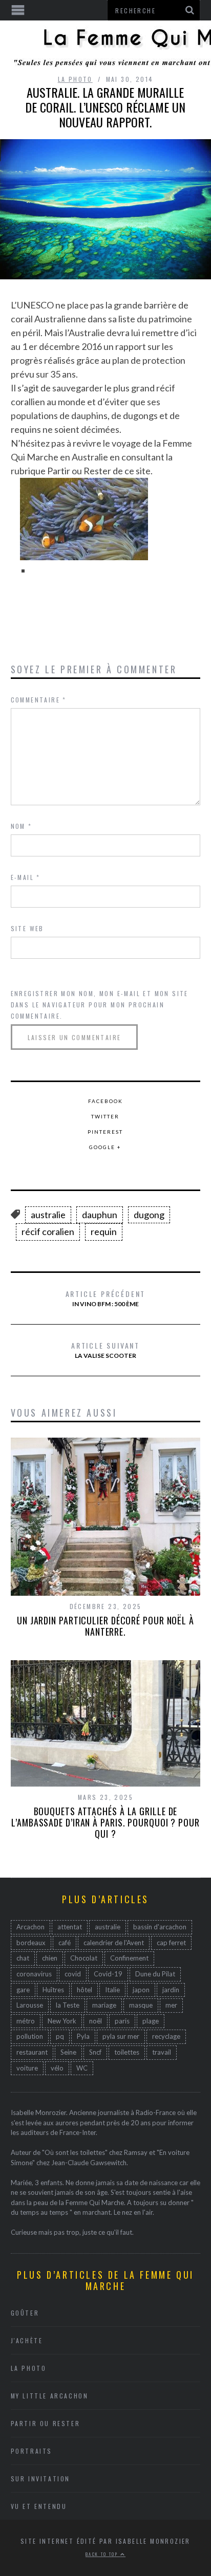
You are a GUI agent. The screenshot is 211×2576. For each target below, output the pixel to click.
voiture (27, 2068)
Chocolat (84, 1958)
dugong (149, 1215)
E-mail (26, 877)
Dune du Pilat (155, 1974)
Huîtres (53, 1990)
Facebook (105, 1101)
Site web (27, 928)
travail (162, 2052)
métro (26, 2021)
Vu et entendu (39, 2506)
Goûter (25, 2313)
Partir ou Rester (46, 2423)
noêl (96, 2021)
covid (73, 1974)
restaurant (32, 2052)
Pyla (83, 2036)
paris (122, 2021)
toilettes (127, 2052)
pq (60, 2036)
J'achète (27, 2340)
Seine (68, 2052)
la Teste (68, 2005)
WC (82, 2068)
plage (151, 2021)
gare (23, 1990)
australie (48, 1215)
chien (50, 1958)
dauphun (100, 1215)
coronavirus (34, 1974)
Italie (112, 1990)
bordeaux (31, 1943)
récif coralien (48, 1231)
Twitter (105, 1116)
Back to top (103, 2554)
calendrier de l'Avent (114, 1943)
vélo (57, 2068)
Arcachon (30, 1927)
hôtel (85, 1990)
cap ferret (171, 1943)
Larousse (30, 2005)
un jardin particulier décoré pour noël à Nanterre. (105, 1626)
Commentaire (39, 700)
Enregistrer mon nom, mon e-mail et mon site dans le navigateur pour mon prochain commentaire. (100, 1005)
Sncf (95, 2052)
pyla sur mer (121, 2036)
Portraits (31, 2451)
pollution (30, 2036)
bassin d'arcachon (160, 1927)
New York (62, 2021)
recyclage (166, 2036)
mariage (104, 2005)
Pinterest (105, 1132)
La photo (75, 79)
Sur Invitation (40, 2479)
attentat (70, 1927)
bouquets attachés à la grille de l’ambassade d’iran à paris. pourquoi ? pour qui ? (105, 1822)
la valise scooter (105, 1350)
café (65, 1943)
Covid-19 (108, 1974)
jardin (171, 1990)
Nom (22, 826)
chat (23, 1958)
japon (141, 1990)
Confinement (129, 1958)
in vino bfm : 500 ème (106, 1298)
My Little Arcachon (50, 2396)
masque (141, 2005)
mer (171, 2005)
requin (104, 1231)
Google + (105, 1147)
